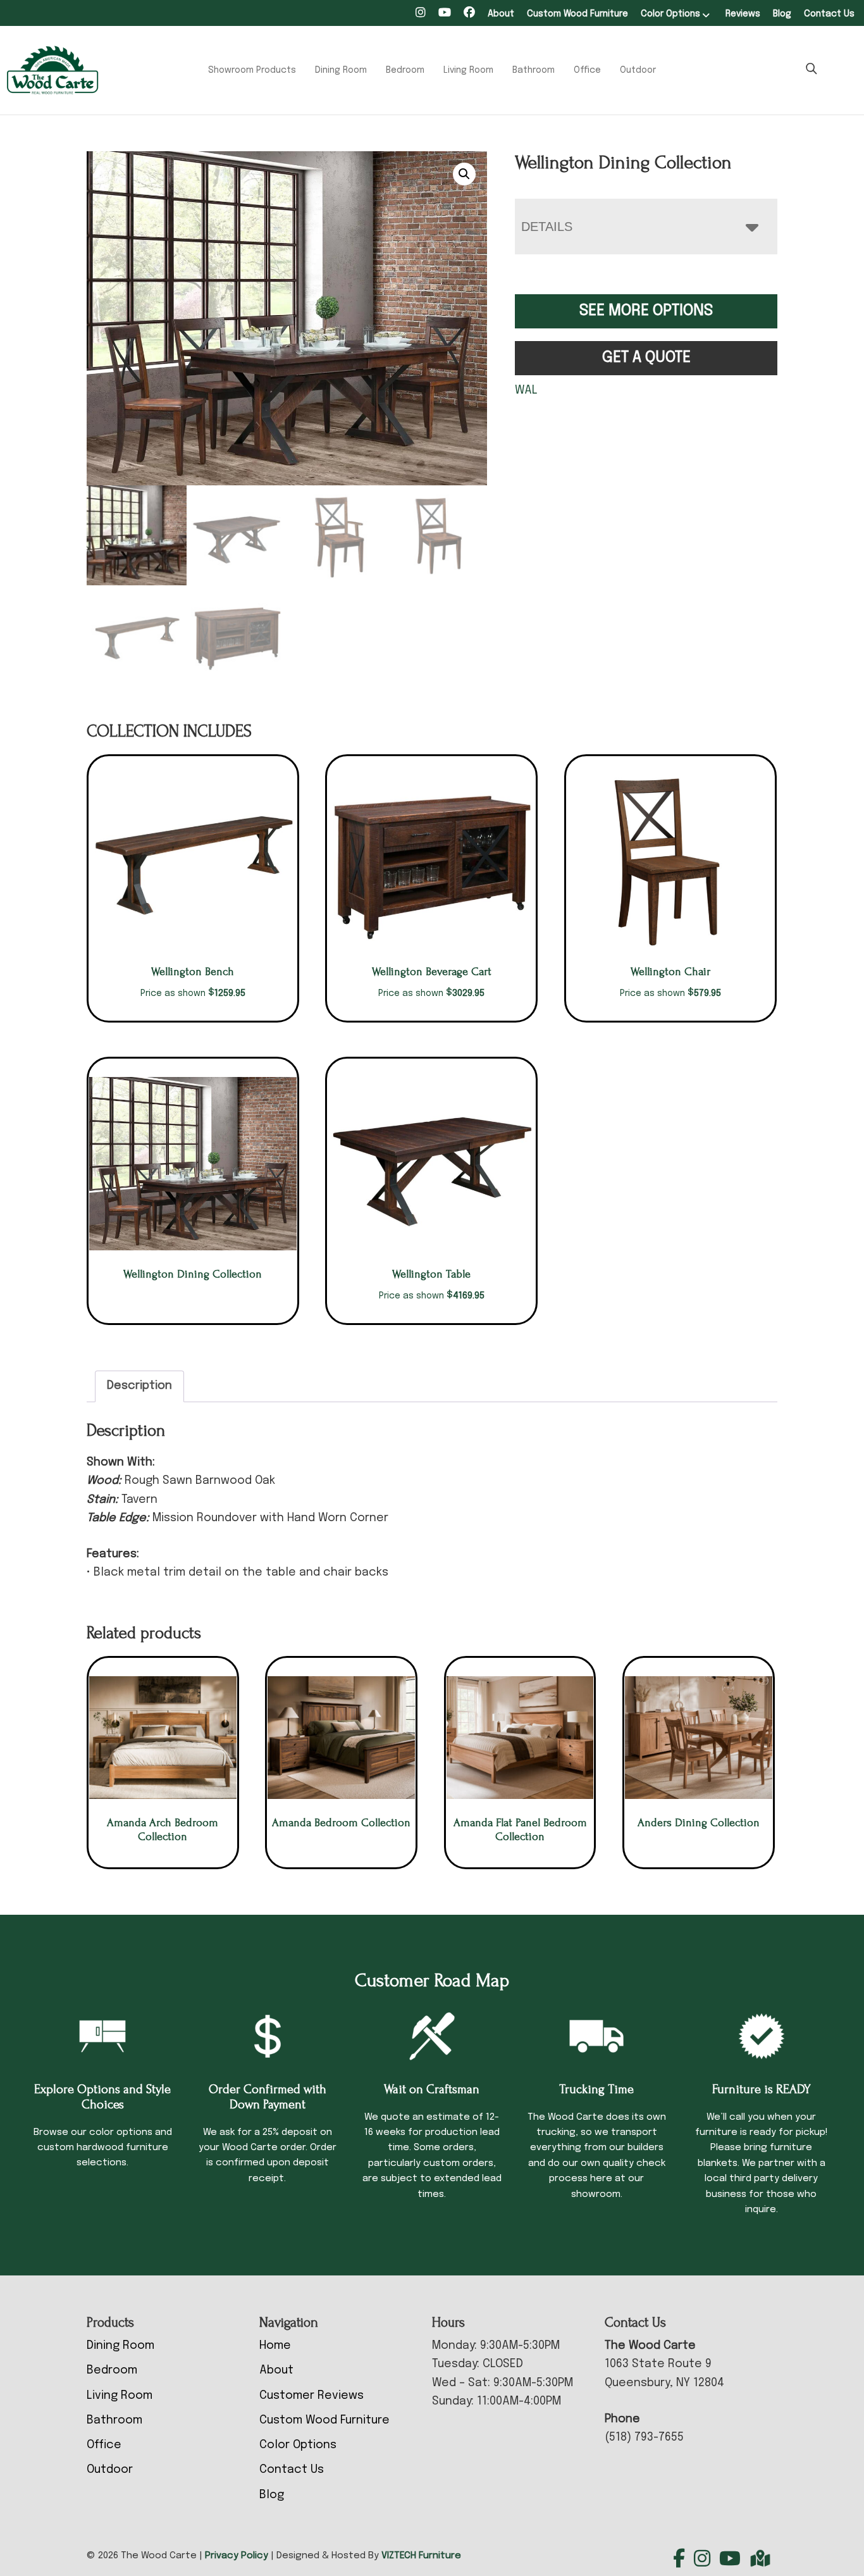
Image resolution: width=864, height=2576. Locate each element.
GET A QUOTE (646, 358)
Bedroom (405, 70)
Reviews (743, 14)
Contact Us (829, 14)
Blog (782, 14)
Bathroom (534, 70)
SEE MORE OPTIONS (646, 311)
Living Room (468, 70)
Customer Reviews (312, 2396)
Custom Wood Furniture (577, 14)
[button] (464, 174)
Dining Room (341, 70)
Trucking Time (596, 2089)
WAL (526, 390)
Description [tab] (139, 1386)
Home (275, 2346)
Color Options (670, 14)
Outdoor (638, 70)
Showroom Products (252, 70)
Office (587, 70)
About (501, 14)
